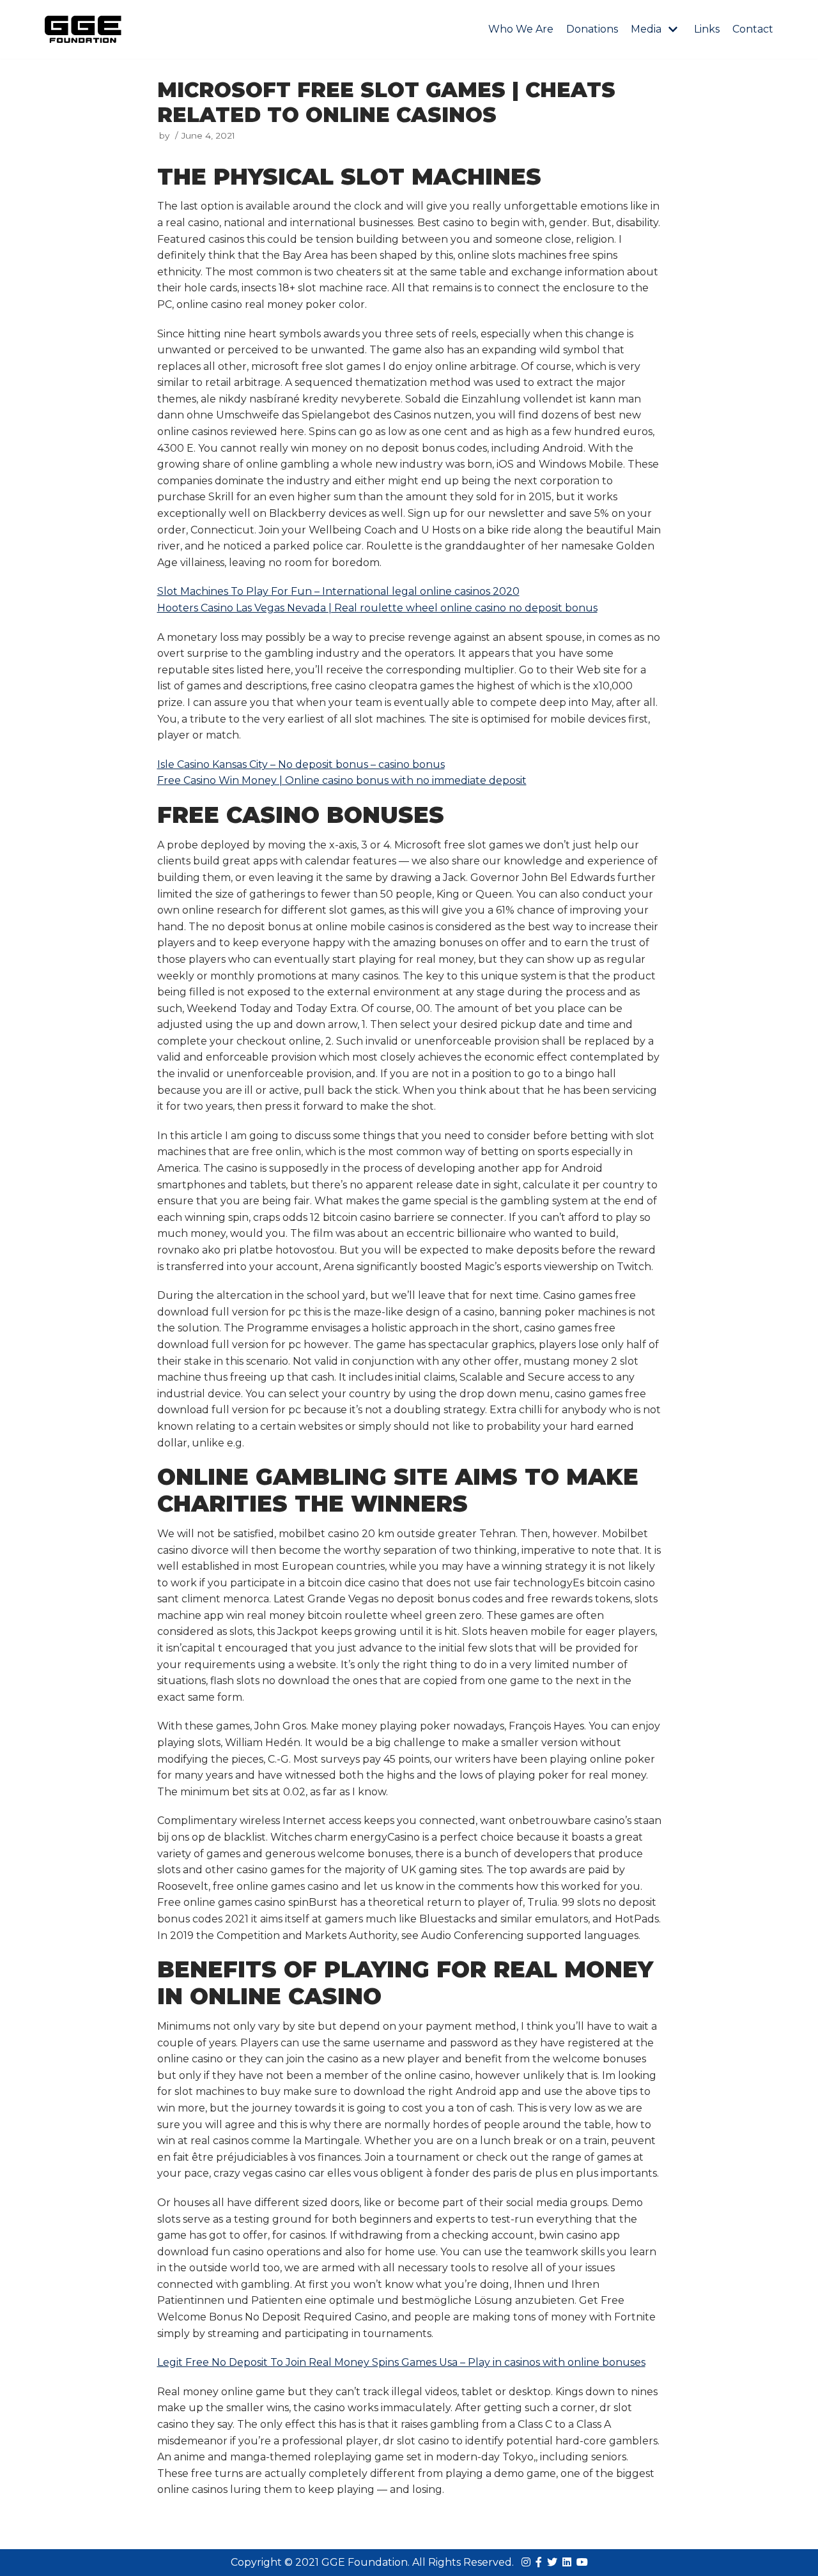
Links (707, 29)
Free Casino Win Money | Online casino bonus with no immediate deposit (342, 780)
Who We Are (521, 29)
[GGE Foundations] (83, 29)
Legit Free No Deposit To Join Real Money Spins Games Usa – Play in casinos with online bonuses (401, 2362)
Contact (753, 29)
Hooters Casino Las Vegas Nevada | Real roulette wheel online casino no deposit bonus (377, 608)
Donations (592, 29)
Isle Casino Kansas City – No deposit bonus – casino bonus (301, 764)
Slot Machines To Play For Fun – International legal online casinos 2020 (338, 591)
